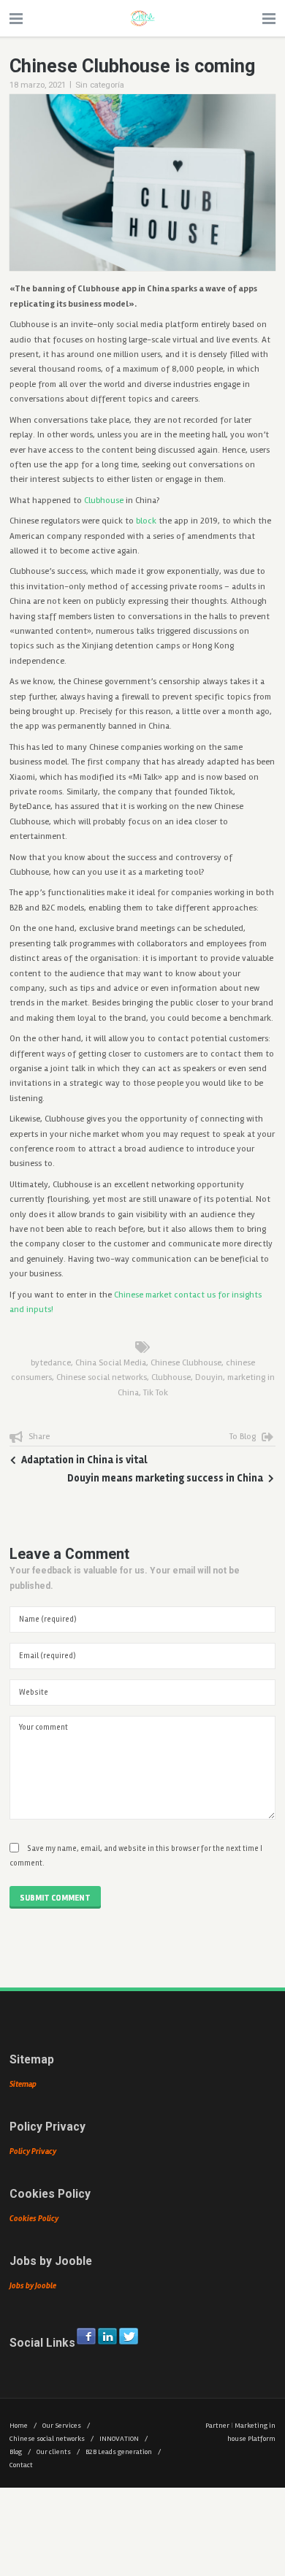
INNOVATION (123, 2439)
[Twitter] (129, 2336)
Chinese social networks (102, 1377)
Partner (217, 2426)
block (146, 521)
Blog (20, 2452)
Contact (21, 2465)
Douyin (209, 1377)
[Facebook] (86, 2336)
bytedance (51, 1363)
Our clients (58, 2452)
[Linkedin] (107, 2336)
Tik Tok (156, 1393)
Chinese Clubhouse (186, 1363)
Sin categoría (100, 85)
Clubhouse (104, 501)
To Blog (243, 1437)
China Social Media (111, 1363)
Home (23, 2426)
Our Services (66, 2426)
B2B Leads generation (123, 2452)
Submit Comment (55, 1898)
